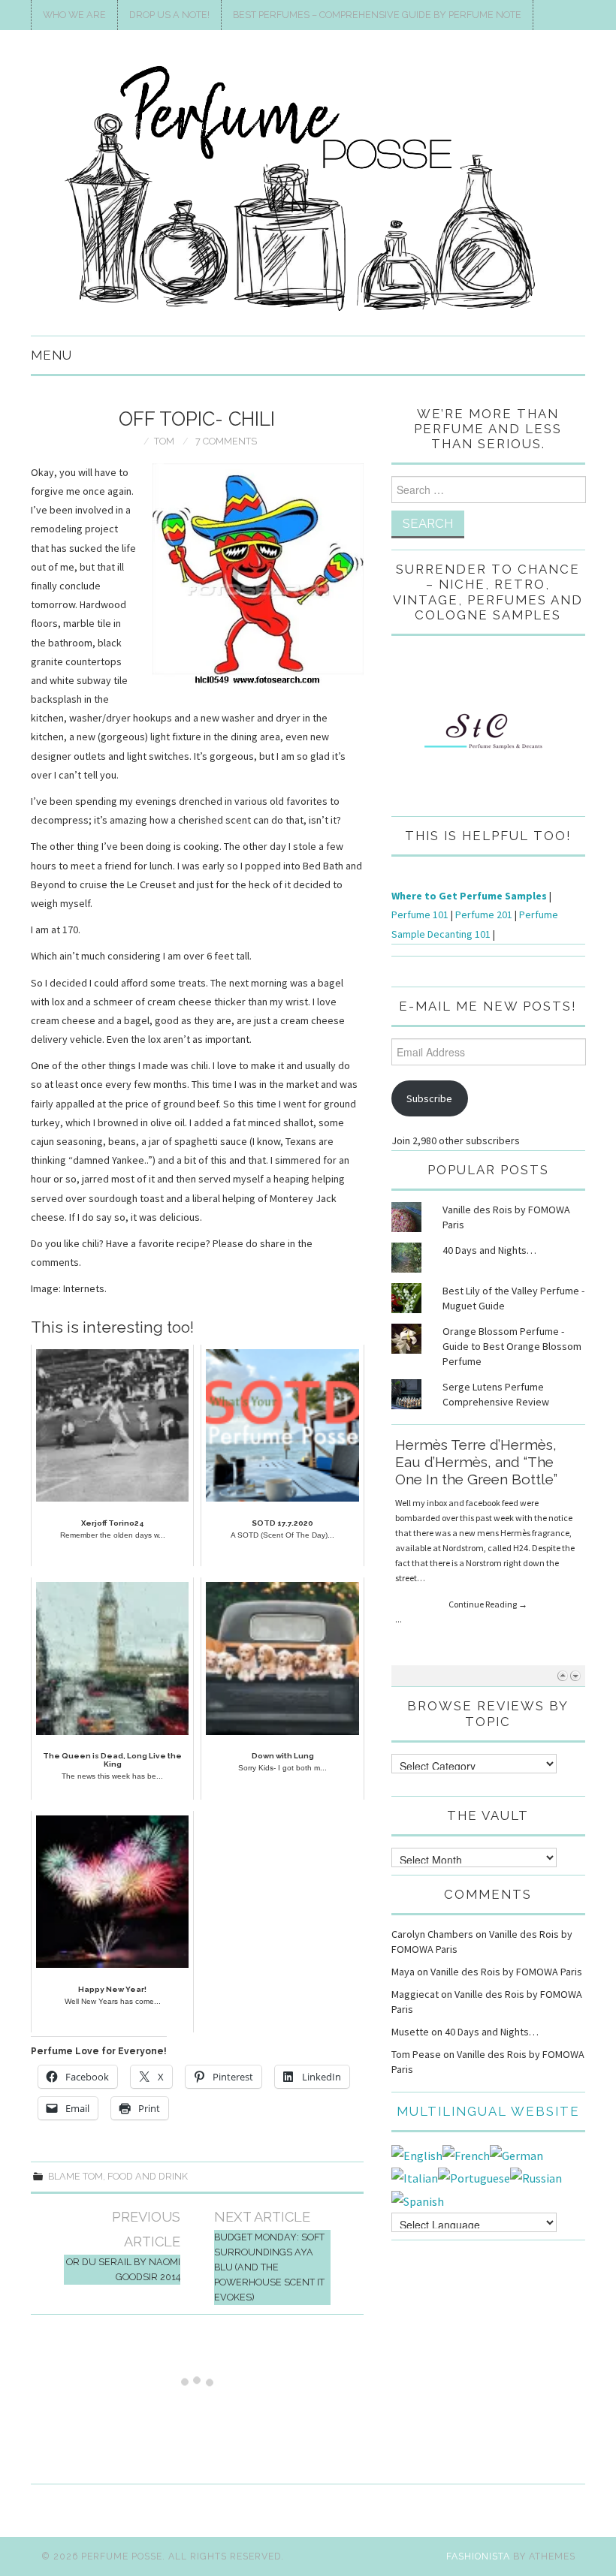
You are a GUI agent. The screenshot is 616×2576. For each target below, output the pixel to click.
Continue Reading (488, 1555)
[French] (466, 2154)
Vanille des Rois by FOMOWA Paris (506, 1972)
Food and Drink (148, 2176)
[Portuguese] (474, 2177)
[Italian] (415, 2177)
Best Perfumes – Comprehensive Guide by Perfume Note (377, 15)
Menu (51, 355)
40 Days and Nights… (489, 1250)
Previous (562, 1675)
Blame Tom (75, 2176)
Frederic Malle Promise (473, 1445)
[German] (516, 2154)
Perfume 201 (484, 914)
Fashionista (478, 2556)
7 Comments (226, 441)
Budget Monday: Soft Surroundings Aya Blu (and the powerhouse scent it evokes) (269, 2267)
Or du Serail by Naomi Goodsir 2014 (123, 2269)
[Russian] (536, 2177)
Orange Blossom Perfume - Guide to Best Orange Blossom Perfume (512, 1346)
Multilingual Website (488, 2111)
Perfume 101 (420, 914)
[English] (417, 2154)
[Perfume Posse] (308, 189)
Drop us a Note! (169, 15)
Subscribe (429, 1098)
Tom (164, 441)
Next (575, 1675)
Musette (410, 2032)
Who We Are (74, 15)
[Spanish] (418, 2200)
